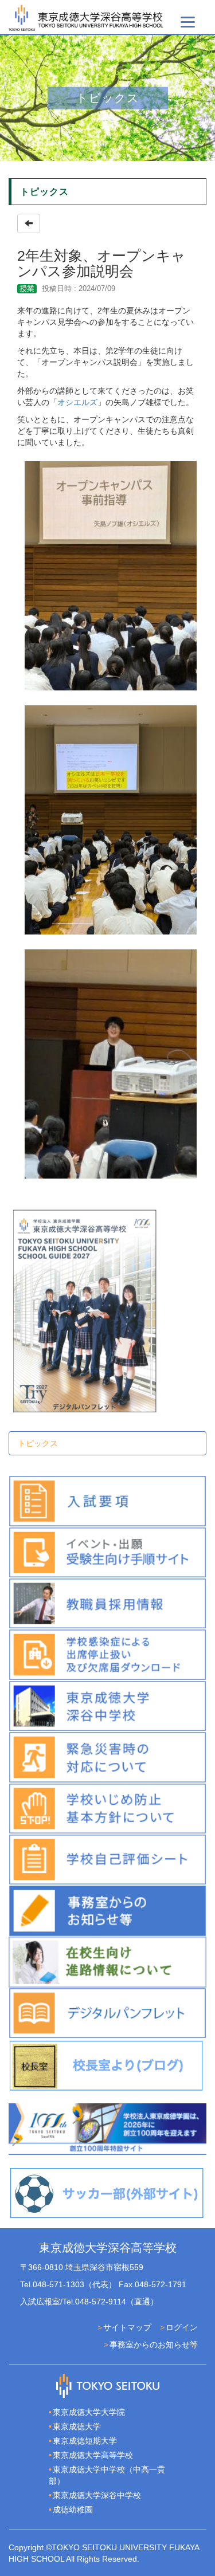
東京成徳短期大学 (85, 2441)
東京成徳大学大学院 (89, 2412)
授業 (27, 288)
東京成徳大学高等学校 (93, 2455)
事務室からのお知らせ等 (154, 2345)
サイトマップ (127, 2327)
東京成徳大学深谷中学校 (97, 2495)
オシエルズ (77, 402)
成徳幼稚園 (73, 2510)
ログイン (182, 2327)
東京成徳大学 (77, 2426)
